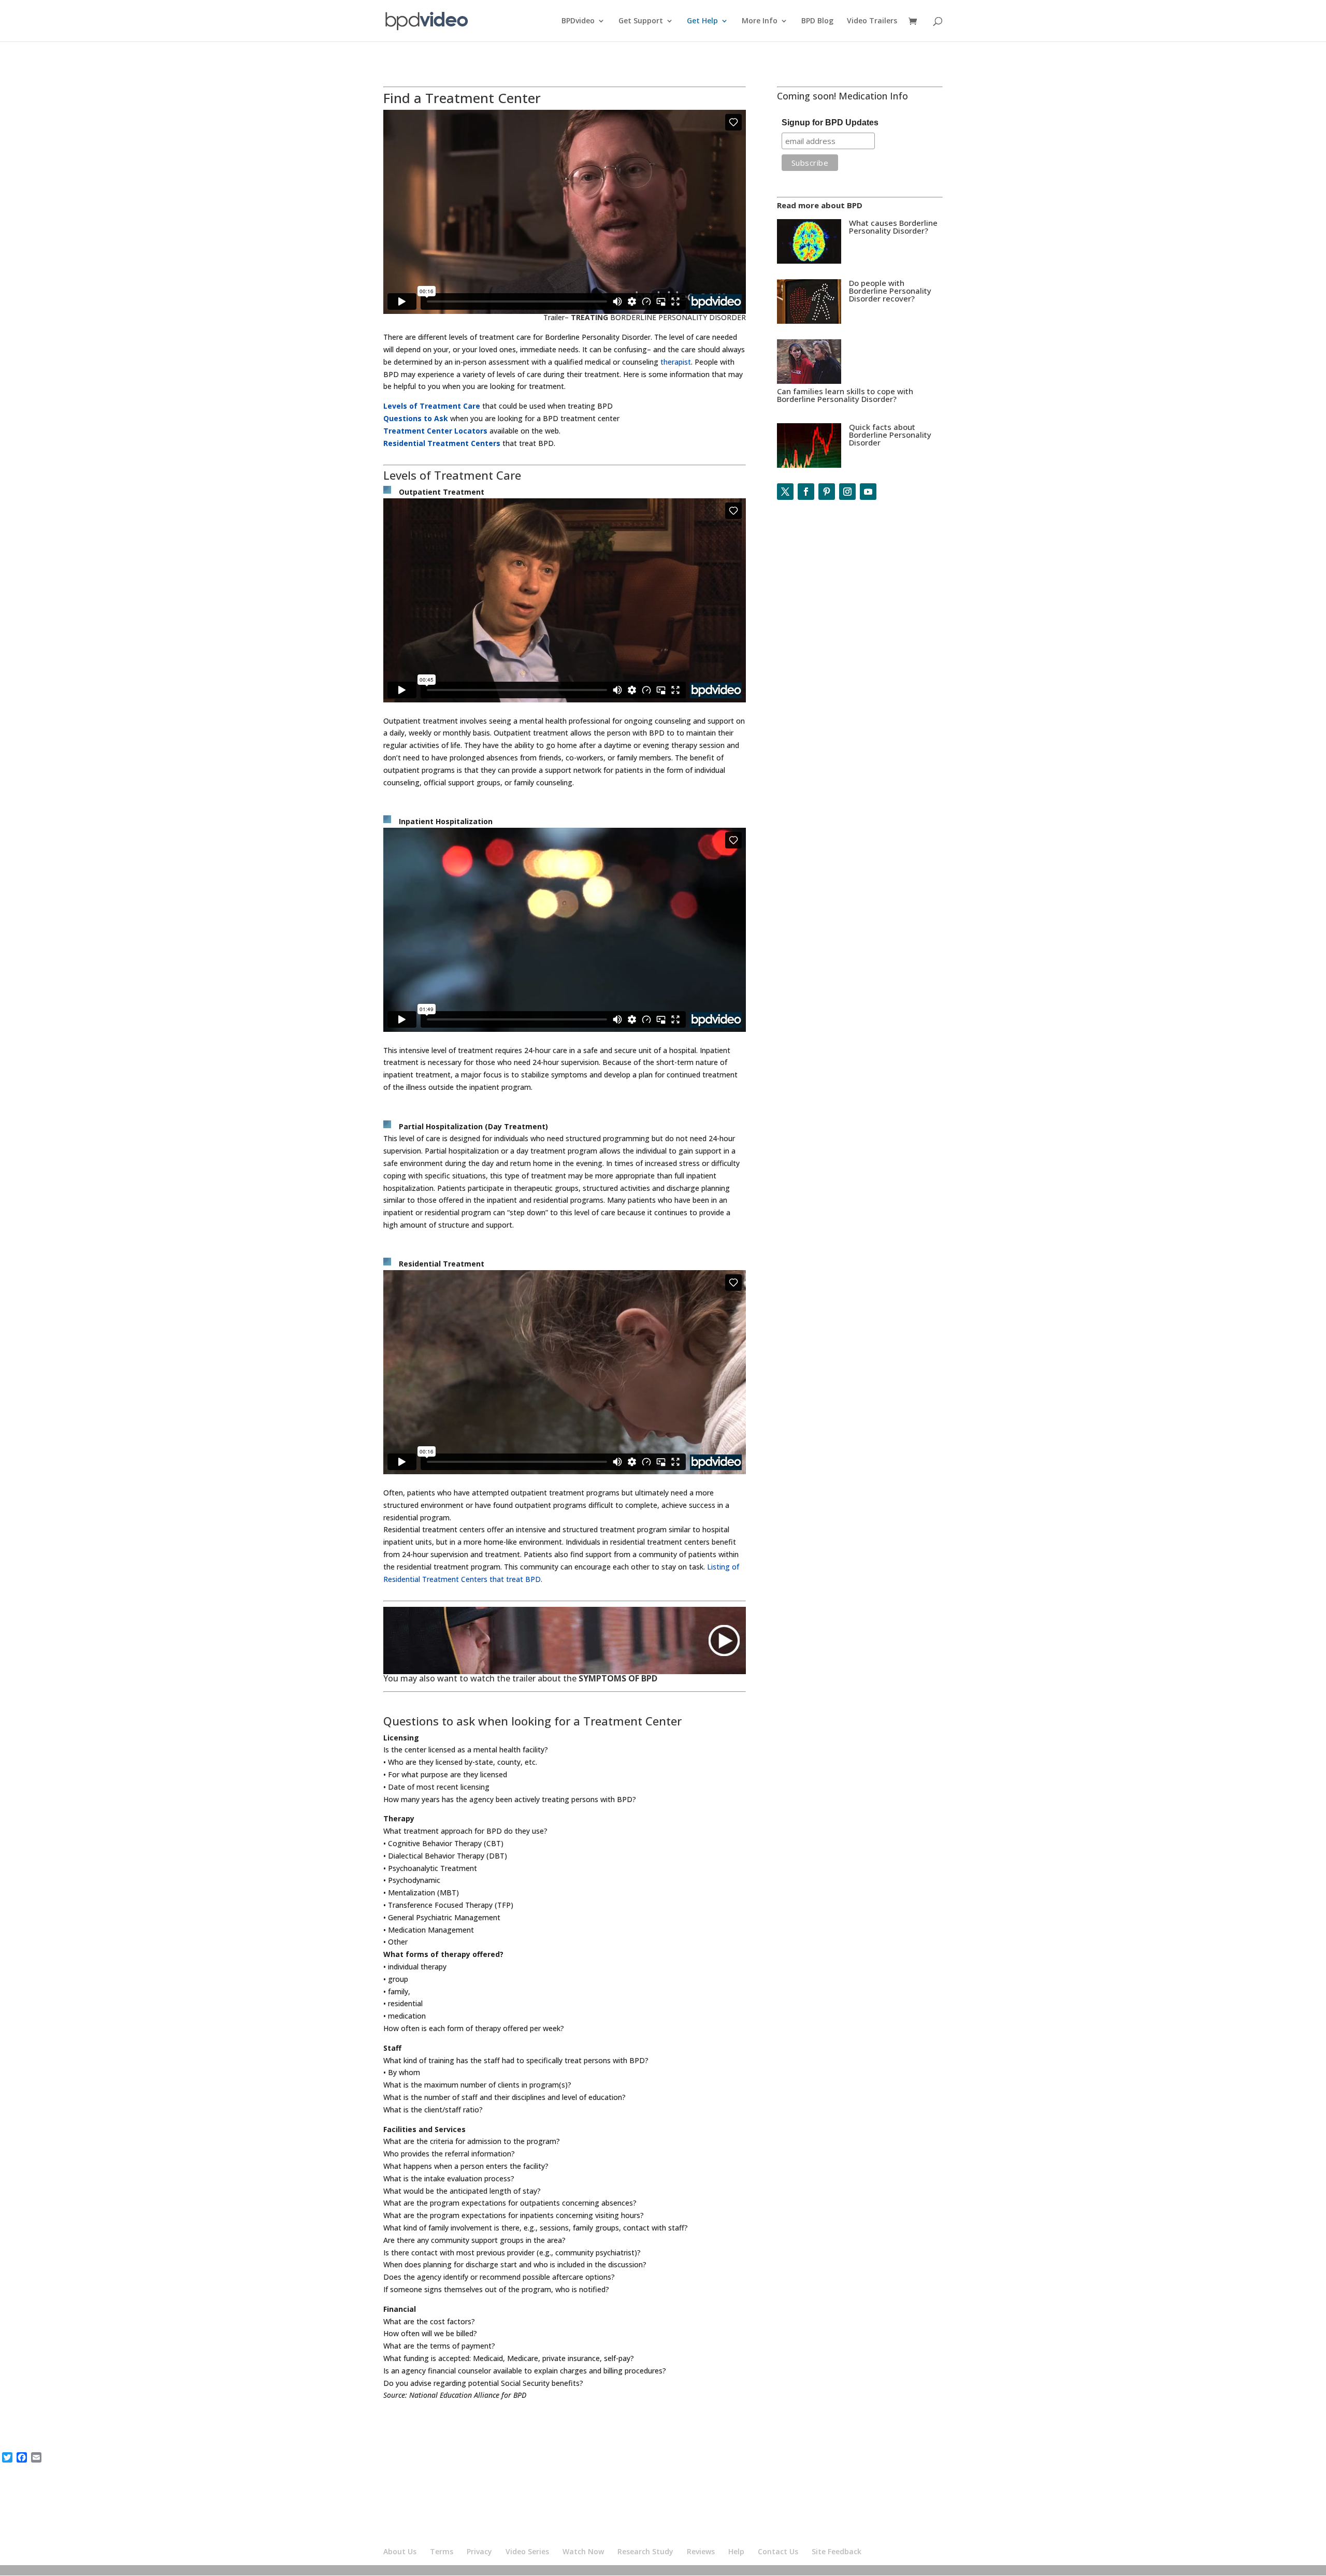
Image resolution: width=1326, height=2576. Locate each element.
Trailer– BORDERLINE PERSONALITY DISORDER (645, 317)
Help (736, 2551)
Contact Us (778, 2551)
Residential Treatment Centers (442, 443)
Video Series (527, 2551)
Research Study (645, 2551)
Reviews (701, 2551)
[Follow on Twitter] (785, 492)
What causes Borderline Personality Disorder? (893, 227)
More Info (760, 21)
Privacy (479, 2551)
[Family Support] (809, 381)
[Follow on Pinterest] (827, 492)
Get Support (641, 21)
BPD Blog (817, 21)
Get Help (702, 21)
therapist (676, 362)
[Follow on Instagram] (847, 492)
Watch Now (583, 2551)
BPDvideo (578, 21)
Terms (442, 2551)
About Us (400, 2551)
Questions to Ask (416, 418)
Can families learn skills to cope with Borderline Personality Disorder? (845, 395)
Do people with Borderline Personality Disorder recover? (890, 291)
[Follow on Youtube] (868, 492)
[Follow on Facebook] (806, 492)
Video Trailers (872, 21)
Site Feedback (837, 2551)
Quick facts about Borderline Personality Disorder (890, 435)
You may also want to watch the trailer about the (520, 1678)
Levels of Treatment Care (432, 406)
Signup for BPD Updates (830, 123)
